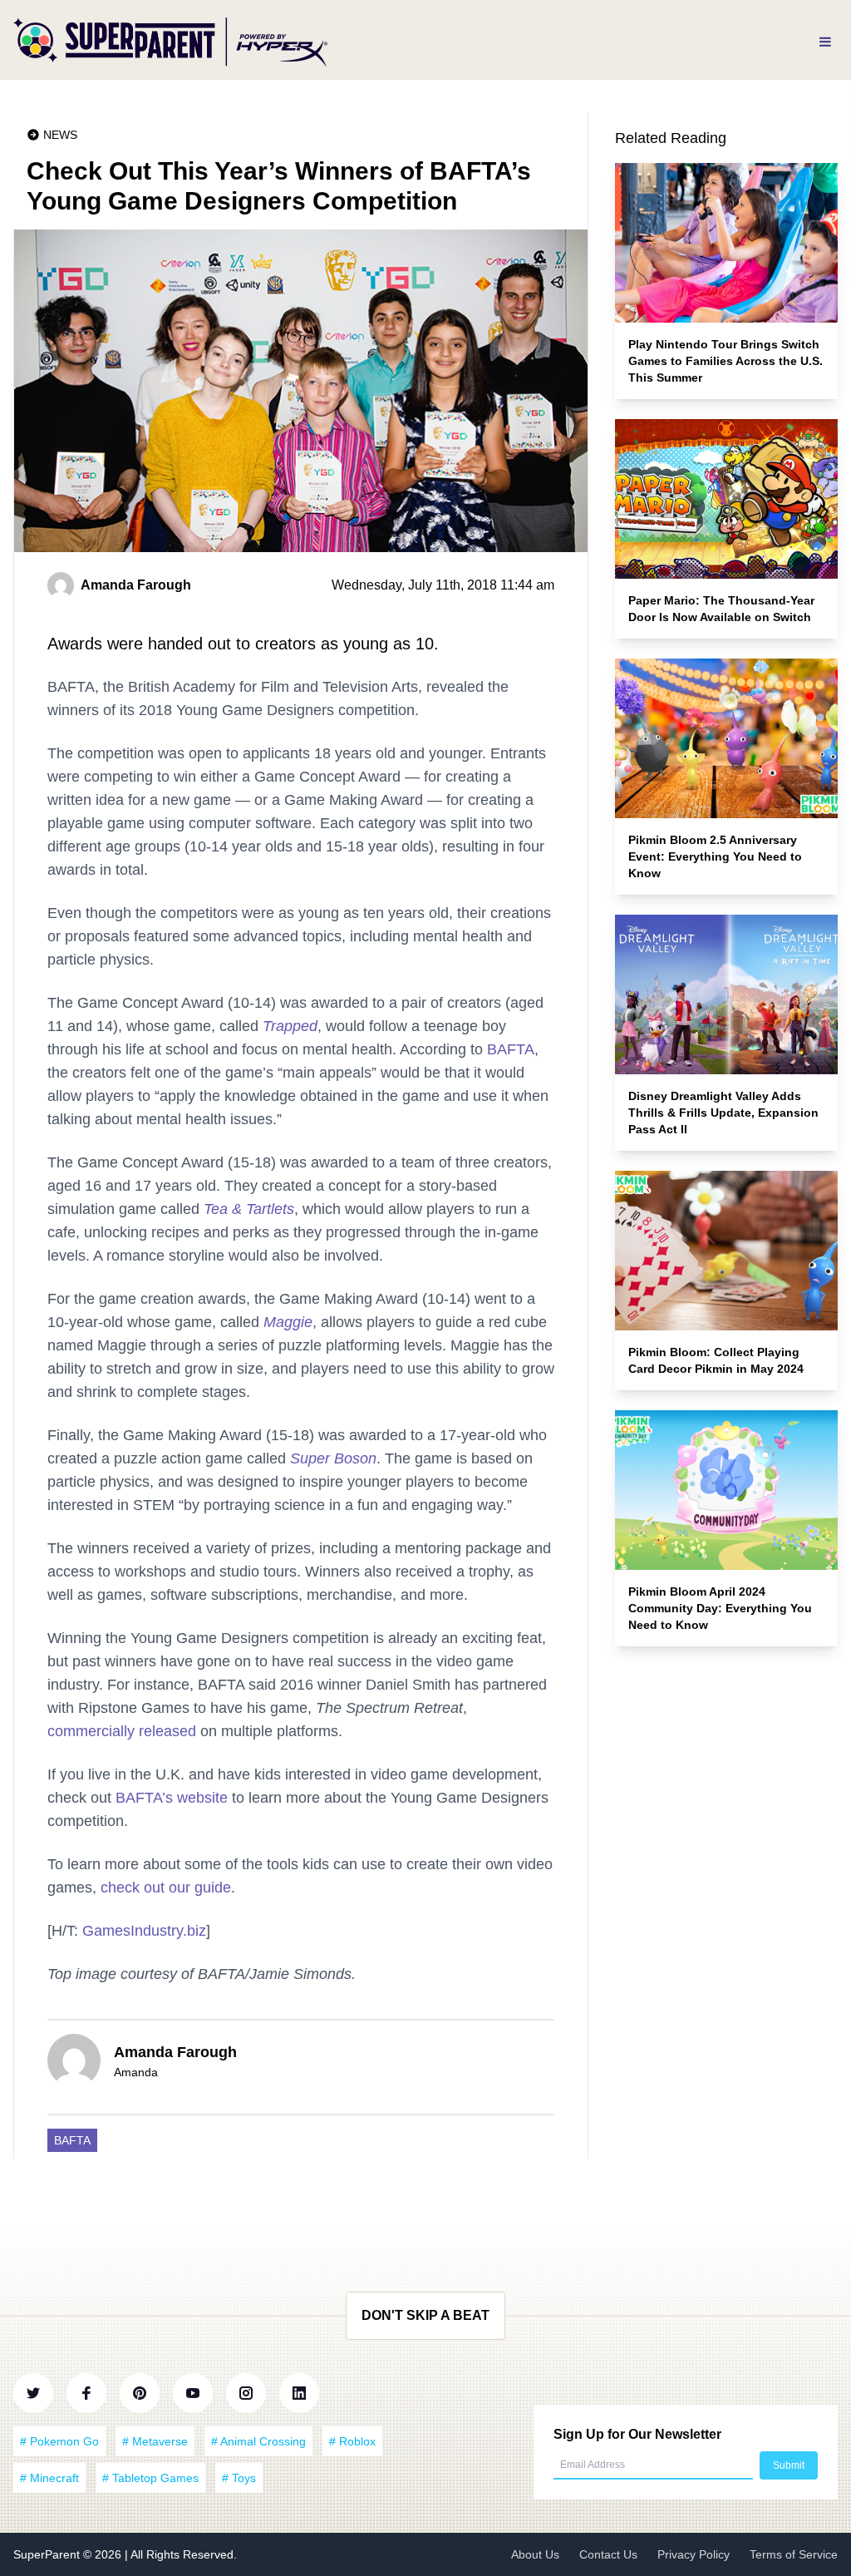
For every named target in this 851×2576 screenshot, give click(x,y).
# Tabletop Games (150, 2478)
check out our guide (166, 1888)
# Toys (239, 2478)
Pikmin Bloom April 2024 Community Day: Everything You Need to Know (720, 1608)
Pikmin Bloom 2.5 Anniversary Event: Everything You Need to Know (715, 856)
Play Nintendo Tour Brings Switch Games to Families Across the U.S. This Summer (726, 361)
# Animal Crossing (258, 2441)
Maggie (288, 1322)
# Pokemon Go (59, 2441)
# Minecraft (49, 2478)
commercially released (122, 1731)
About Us (535, 2554)
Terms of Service (794, 2554)
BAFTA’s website (172, 1798)
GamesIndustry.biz (144, 1931)
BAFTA (511, 1049)
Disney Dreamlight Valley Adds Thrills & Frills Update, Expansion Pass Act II (723, 1113)
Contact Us (608, 2554)
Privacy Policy (694, 2554)
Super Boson (333, 1458)
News (60, 135)
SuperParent (48, 2554)
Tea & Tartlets (249, 1209)
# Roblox (352, 2441)
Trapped (290, 1026)
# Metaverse (155, 2441)
